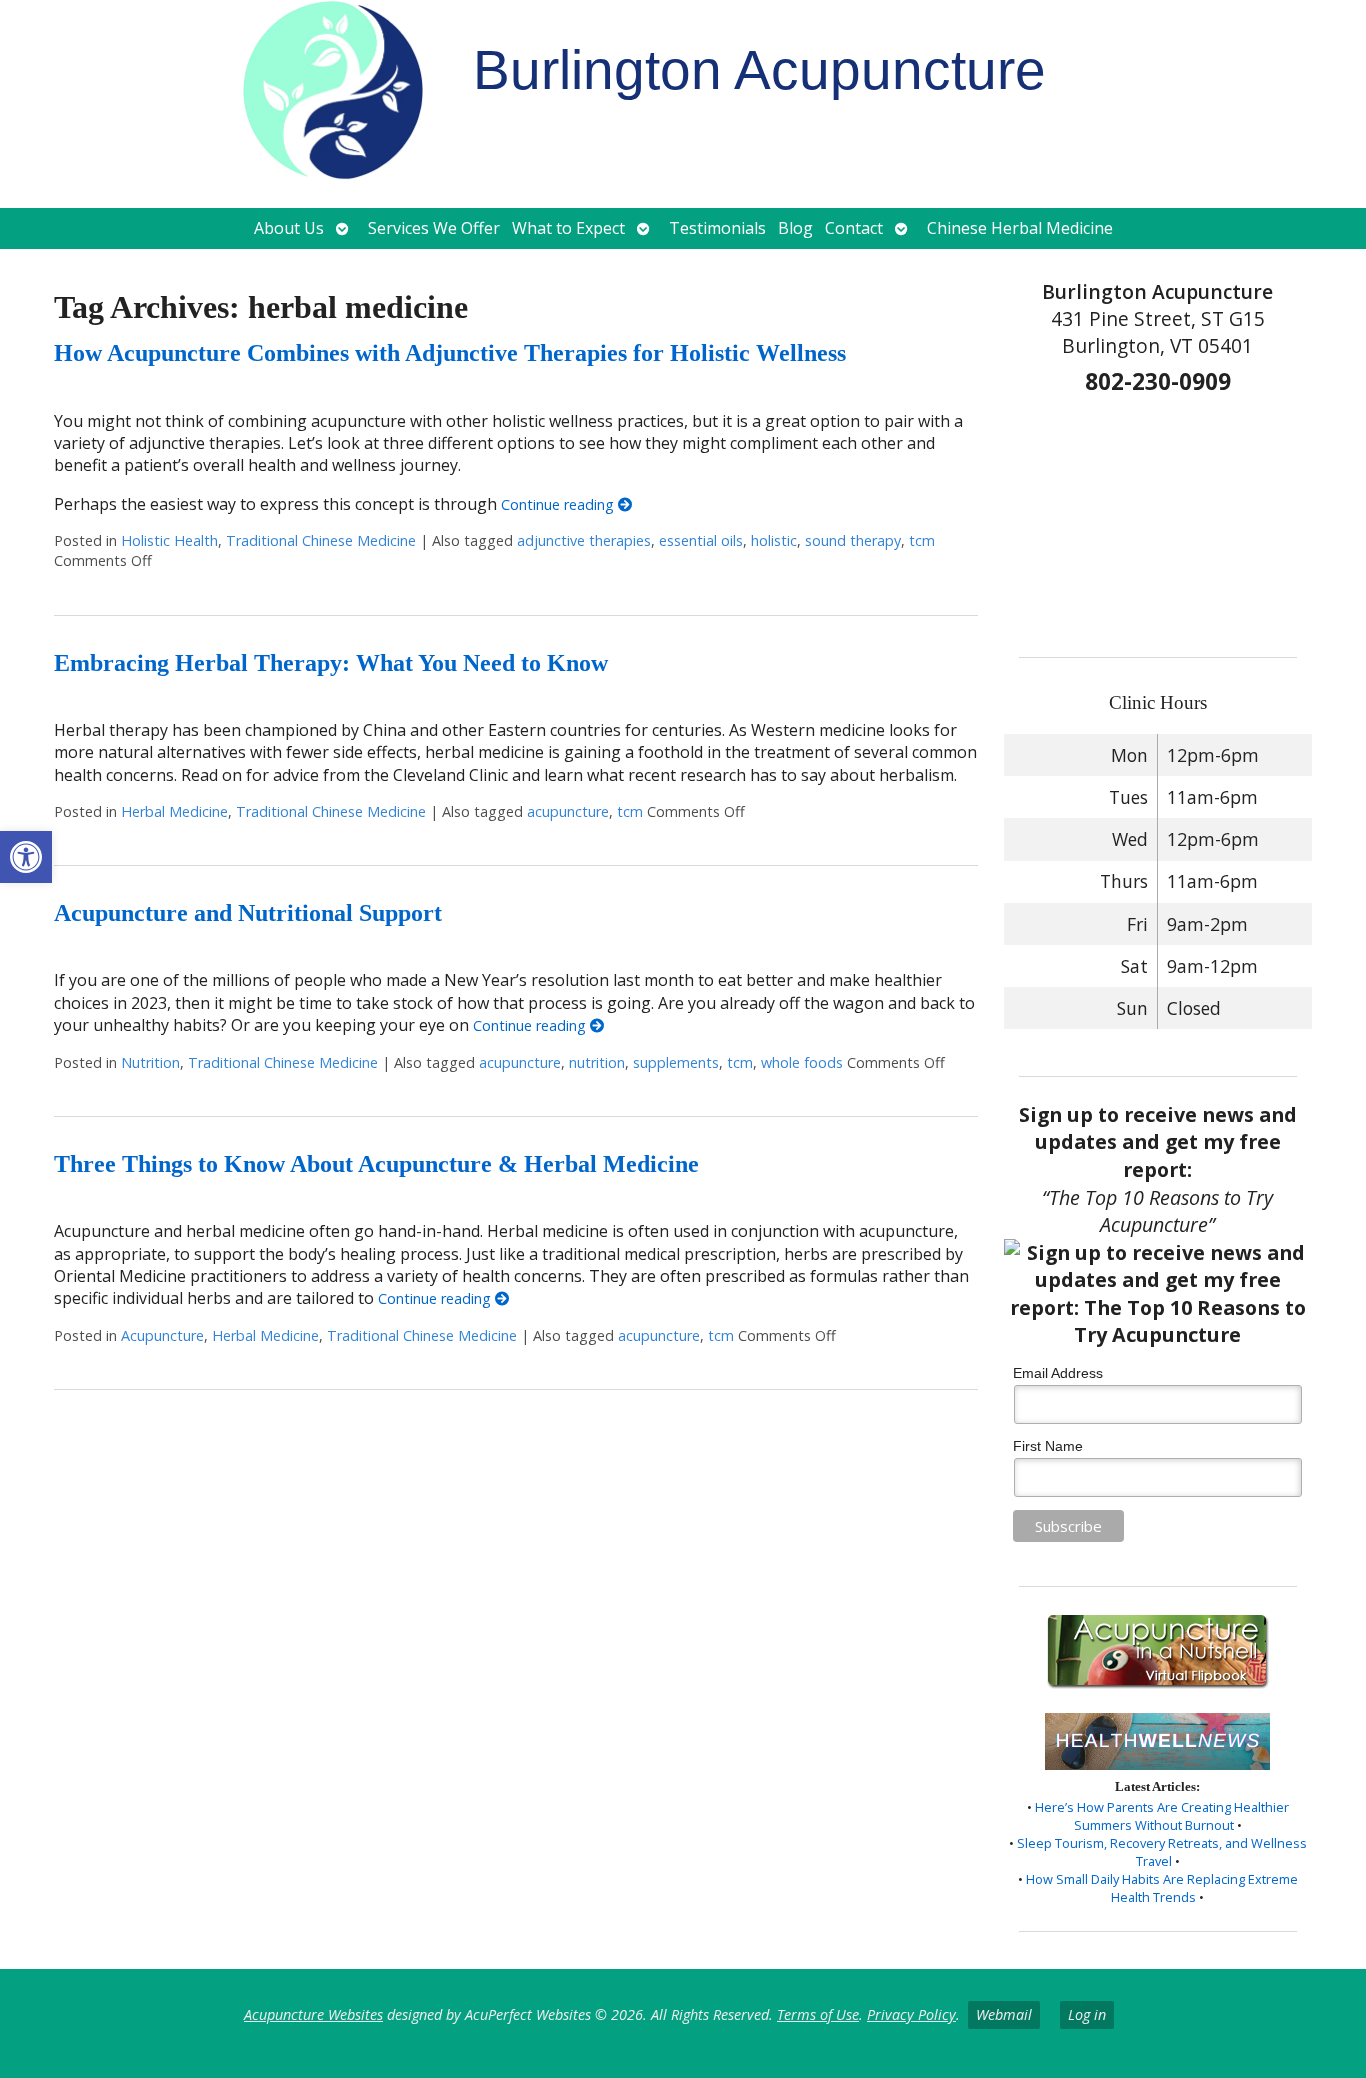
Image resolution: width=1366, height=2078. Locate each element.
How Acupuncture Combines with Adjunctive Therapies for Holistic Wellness (450, 353)
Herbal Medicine (174, 811)
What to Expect (568, 228)
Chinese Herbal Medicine (1020, 228)
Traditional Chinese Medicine (321, 540)
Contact (854, 228)
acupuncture (568, 811)
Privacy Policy (911, 2014)
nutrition (597, 1062)
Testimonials (717, 228)
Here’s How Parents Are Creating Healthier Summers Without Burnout (1162, 1816)
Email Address (1058, 1373)
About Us (289, 228)
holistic (774, 540)
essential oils (701, 540)
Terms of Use (818, 2014)
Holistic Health (169, 540)
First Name (1048, 1446)
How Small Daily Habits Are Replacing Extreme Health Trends (1162, 1888)
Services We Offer (434, 228)
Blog (795, 228)
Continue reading (559, 504)
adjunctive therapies (584, 540)
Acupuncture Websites (313, 2014)
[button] (26, 857)
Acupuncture (162, 1335)
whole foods (802, 1062)
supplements (676, 1062)
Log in (1087, 2014)
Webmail (1004, 2014)
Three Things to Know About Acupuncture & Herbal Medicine (376, 1164)
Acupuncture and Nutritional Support (248, 913)
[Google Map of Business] (1158, 519)
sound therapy (853, 540)
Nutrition (150, 1062)
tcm (922, 540)
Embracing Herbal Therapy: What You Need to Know (331, 663)
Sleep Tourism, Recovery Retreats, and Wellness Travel (1162, 1852)
